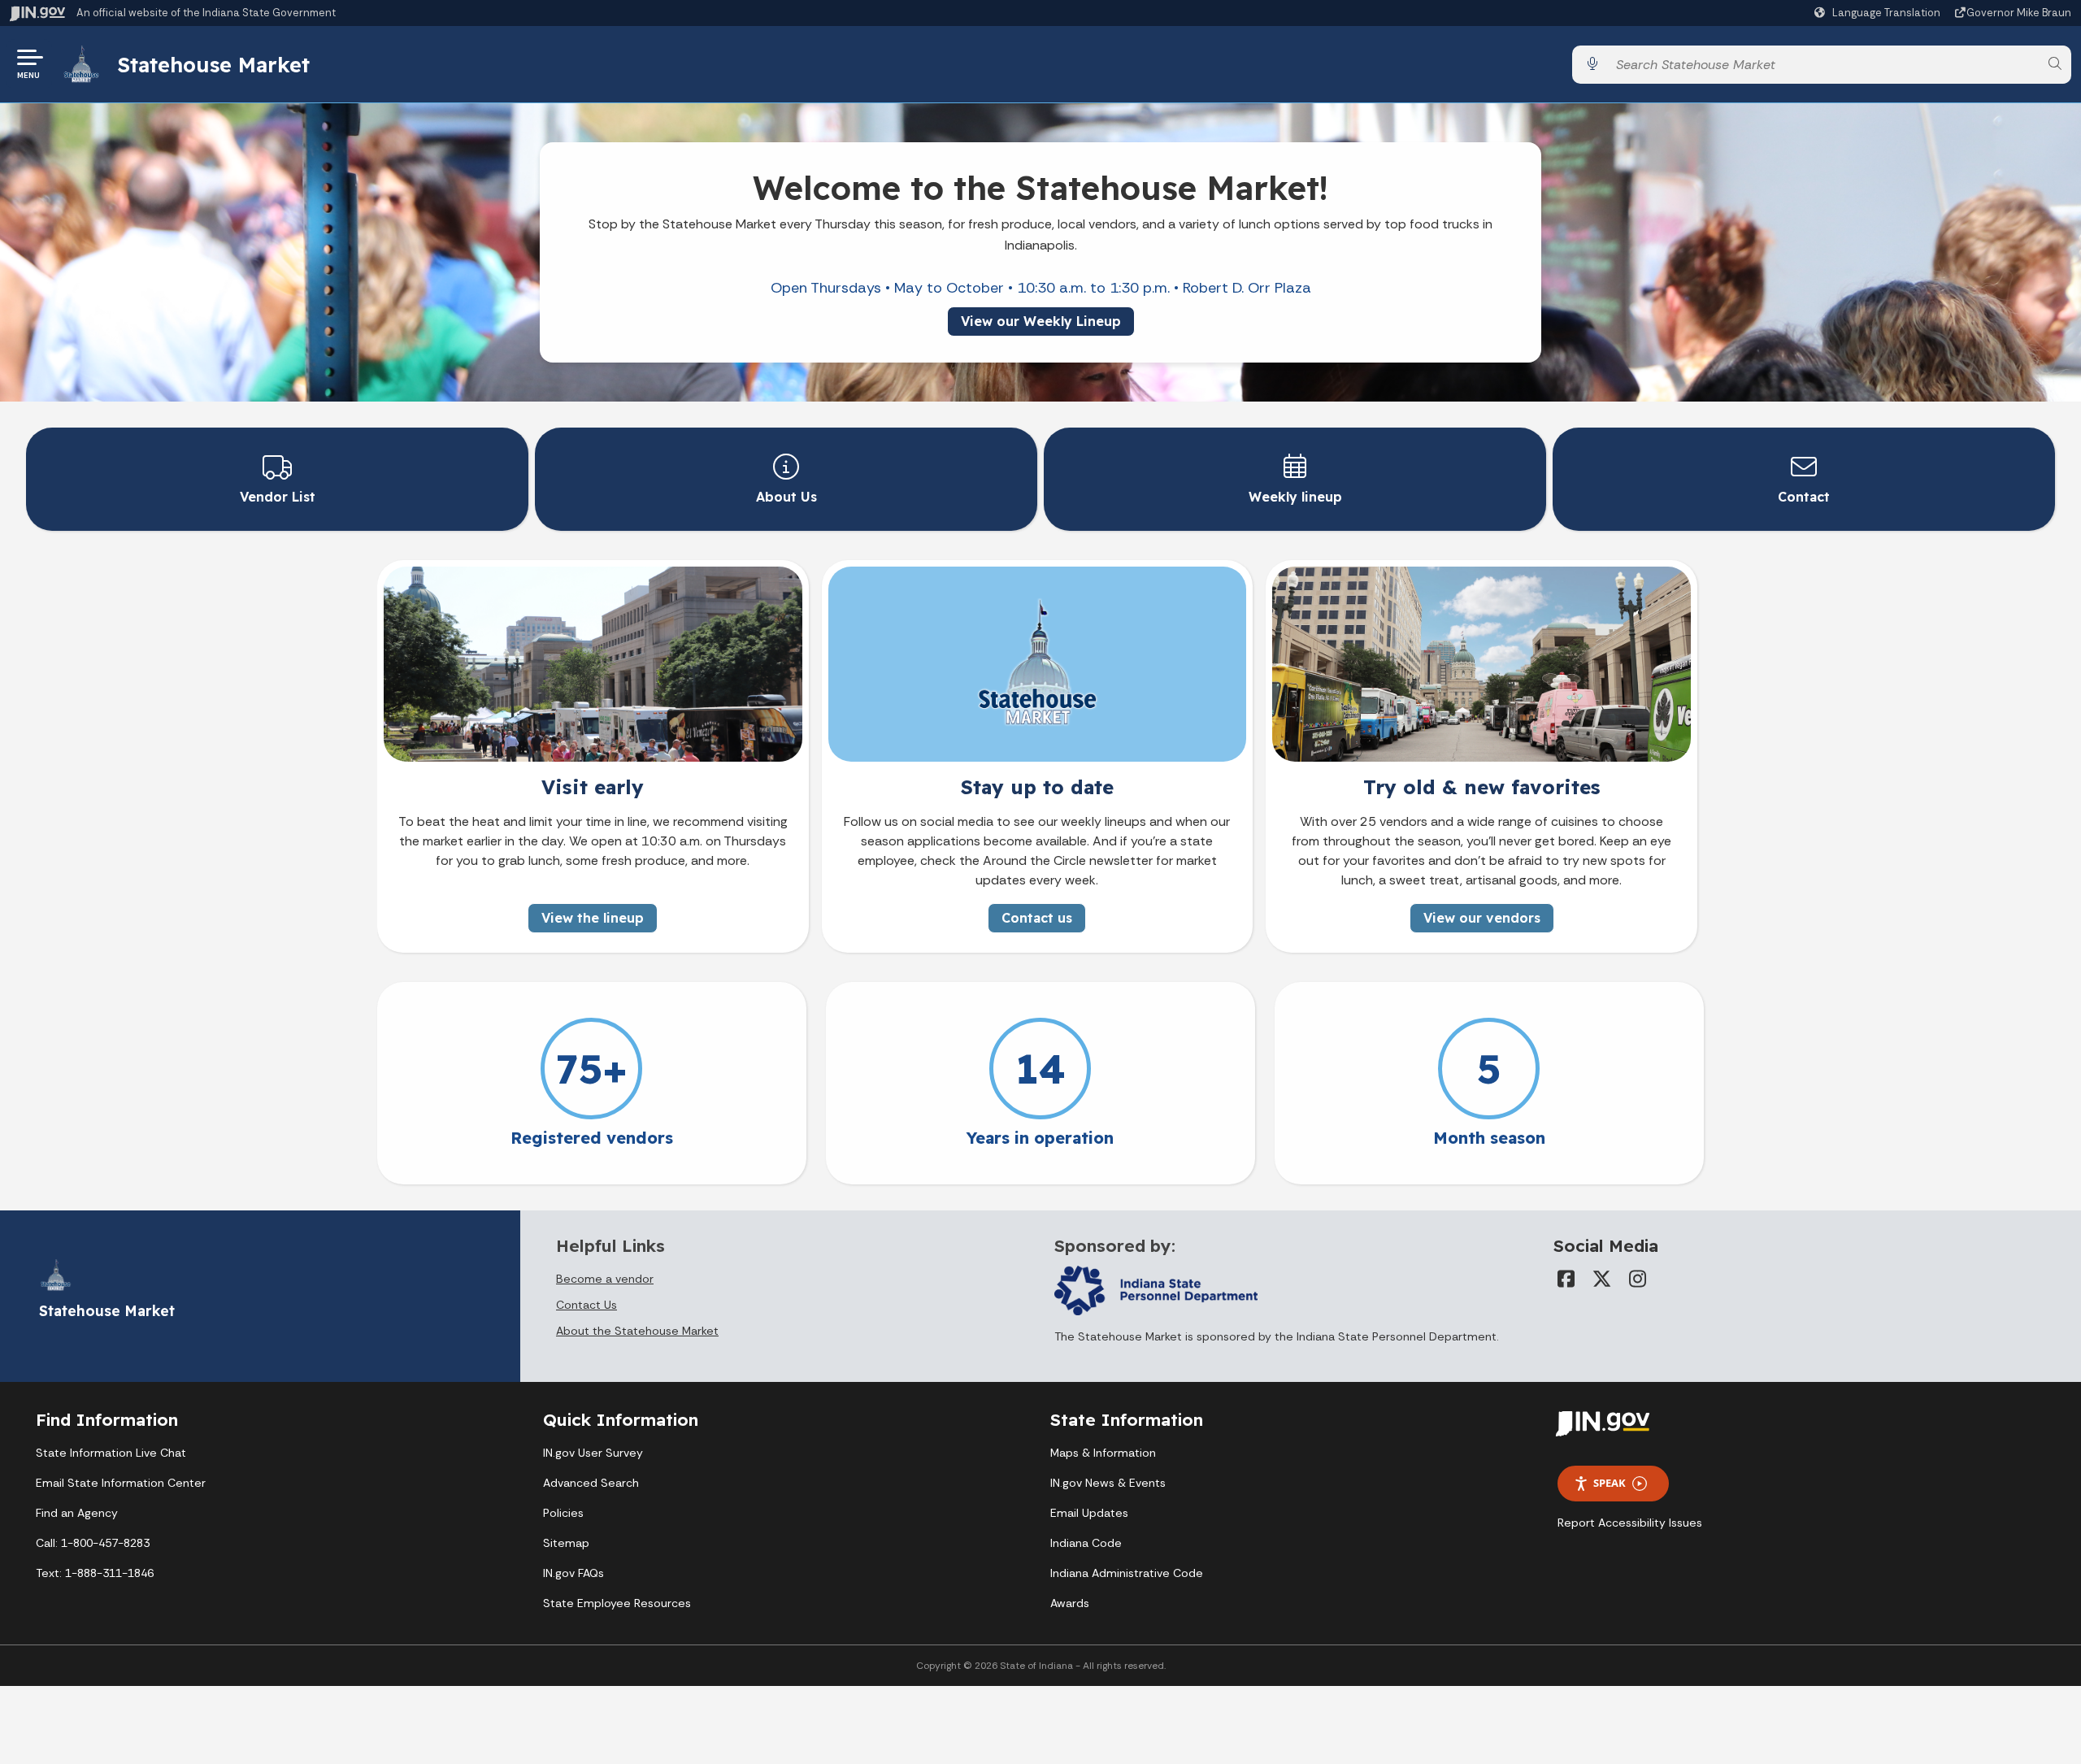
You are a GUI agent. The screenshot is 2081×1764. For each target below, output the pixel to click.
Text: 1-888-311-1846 (95, 1573)
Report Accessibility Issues (1630, 1523)
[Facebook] (1566, 1279)
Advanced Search (591, 1483)
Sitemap (566, 1543)
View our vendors (1482, 918)
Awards (1070, 1603)
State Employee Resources (617, 1603)
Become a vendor (605, 1279)
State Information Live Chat (111, 1453)
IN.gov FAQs (573, 1573)
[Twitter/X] (1602, 1279)
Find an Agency (77, 1513)
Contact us (1037, 918)
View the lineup (593, 918)
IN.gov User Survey (593, 1453)
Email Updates (1089, 1513)
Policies (563, 1513)
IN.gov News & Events (1108, 1483)
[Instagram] (1638, 1279)
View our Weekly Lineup (1041, 321)
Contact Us (587, 1305)
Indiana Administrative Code (1127, 1573)
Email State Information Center (121, 1483)
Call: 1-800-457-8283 (93, 1543)
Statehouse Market (213, 64)
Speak (1610, 1483)
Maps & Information (1103, 1453)
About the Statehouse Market (637, 1331)
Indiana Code (1086, 1543)
